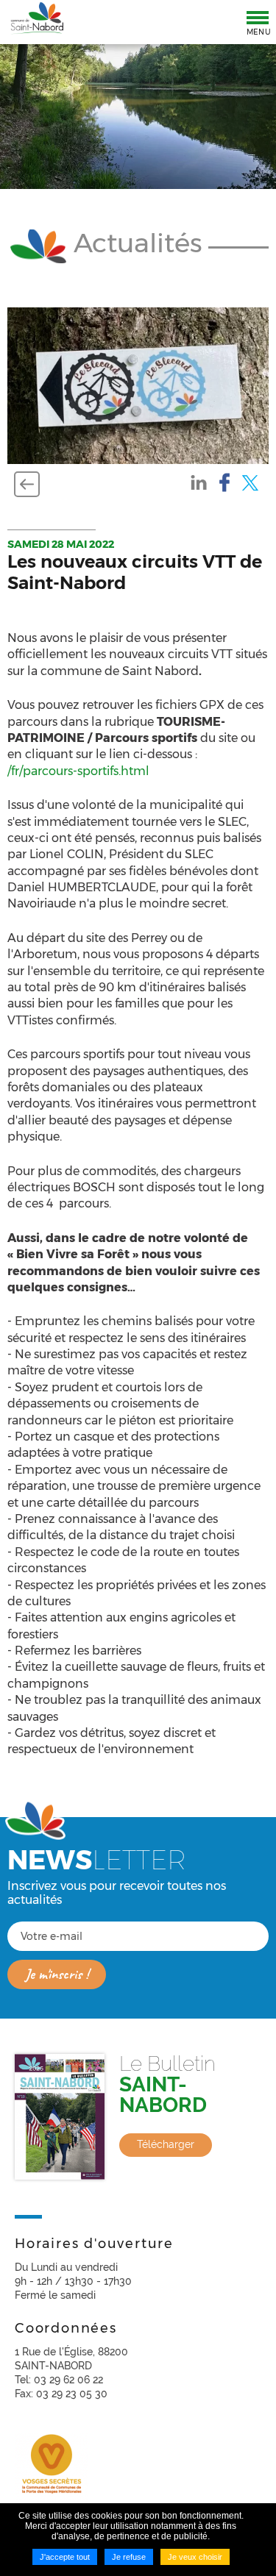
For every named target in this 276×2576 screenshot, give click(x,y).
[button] (138, 385)
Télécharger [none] (166, 2144)
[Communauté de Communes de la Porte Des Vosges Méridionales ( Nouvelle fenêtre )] (52, 2469)
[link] (138, 2117)
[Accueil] (37, 19)
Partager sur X (250, 482)
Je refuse (129, 2557)
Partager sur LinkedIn (199, 482)
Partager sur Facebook (224, 482)
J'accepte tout (65, 2557)
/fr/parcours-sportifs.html (78, 771)
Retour (27, 484)
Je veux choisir (195, 2557)
